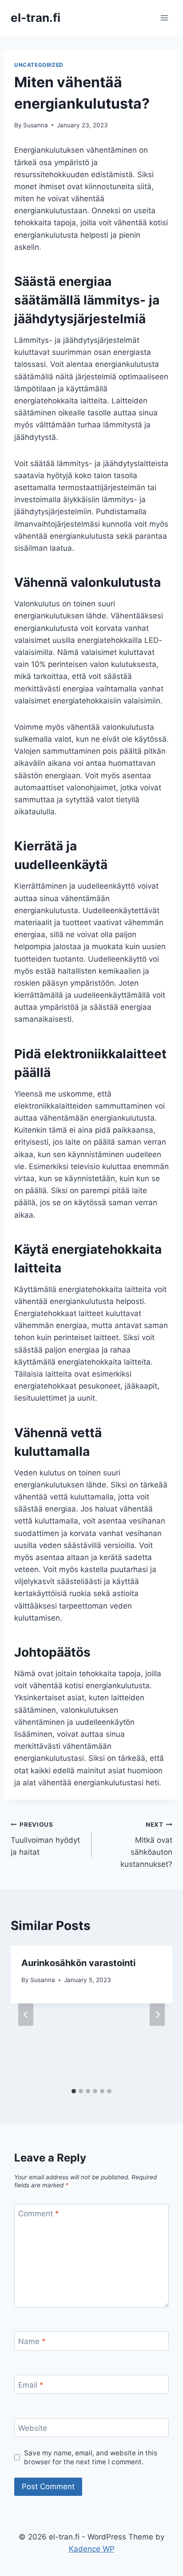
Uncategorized (39, 65)
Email (31, 2385)
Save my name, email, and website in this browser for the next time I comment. (91, 2457)
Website (33, 2428)
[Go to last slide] (26, 2014)
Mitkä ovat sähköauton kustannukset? (146, 1845)
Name (32, 2341)
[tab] (74, 2091)
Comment (39, 2214)
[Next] (157, 2014)
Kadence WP (92, 2549)
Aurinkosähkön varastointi (78, 1963)
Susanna (36, 125)
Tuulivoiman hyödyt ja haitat (45, 1839)
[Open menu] (164, 18)
